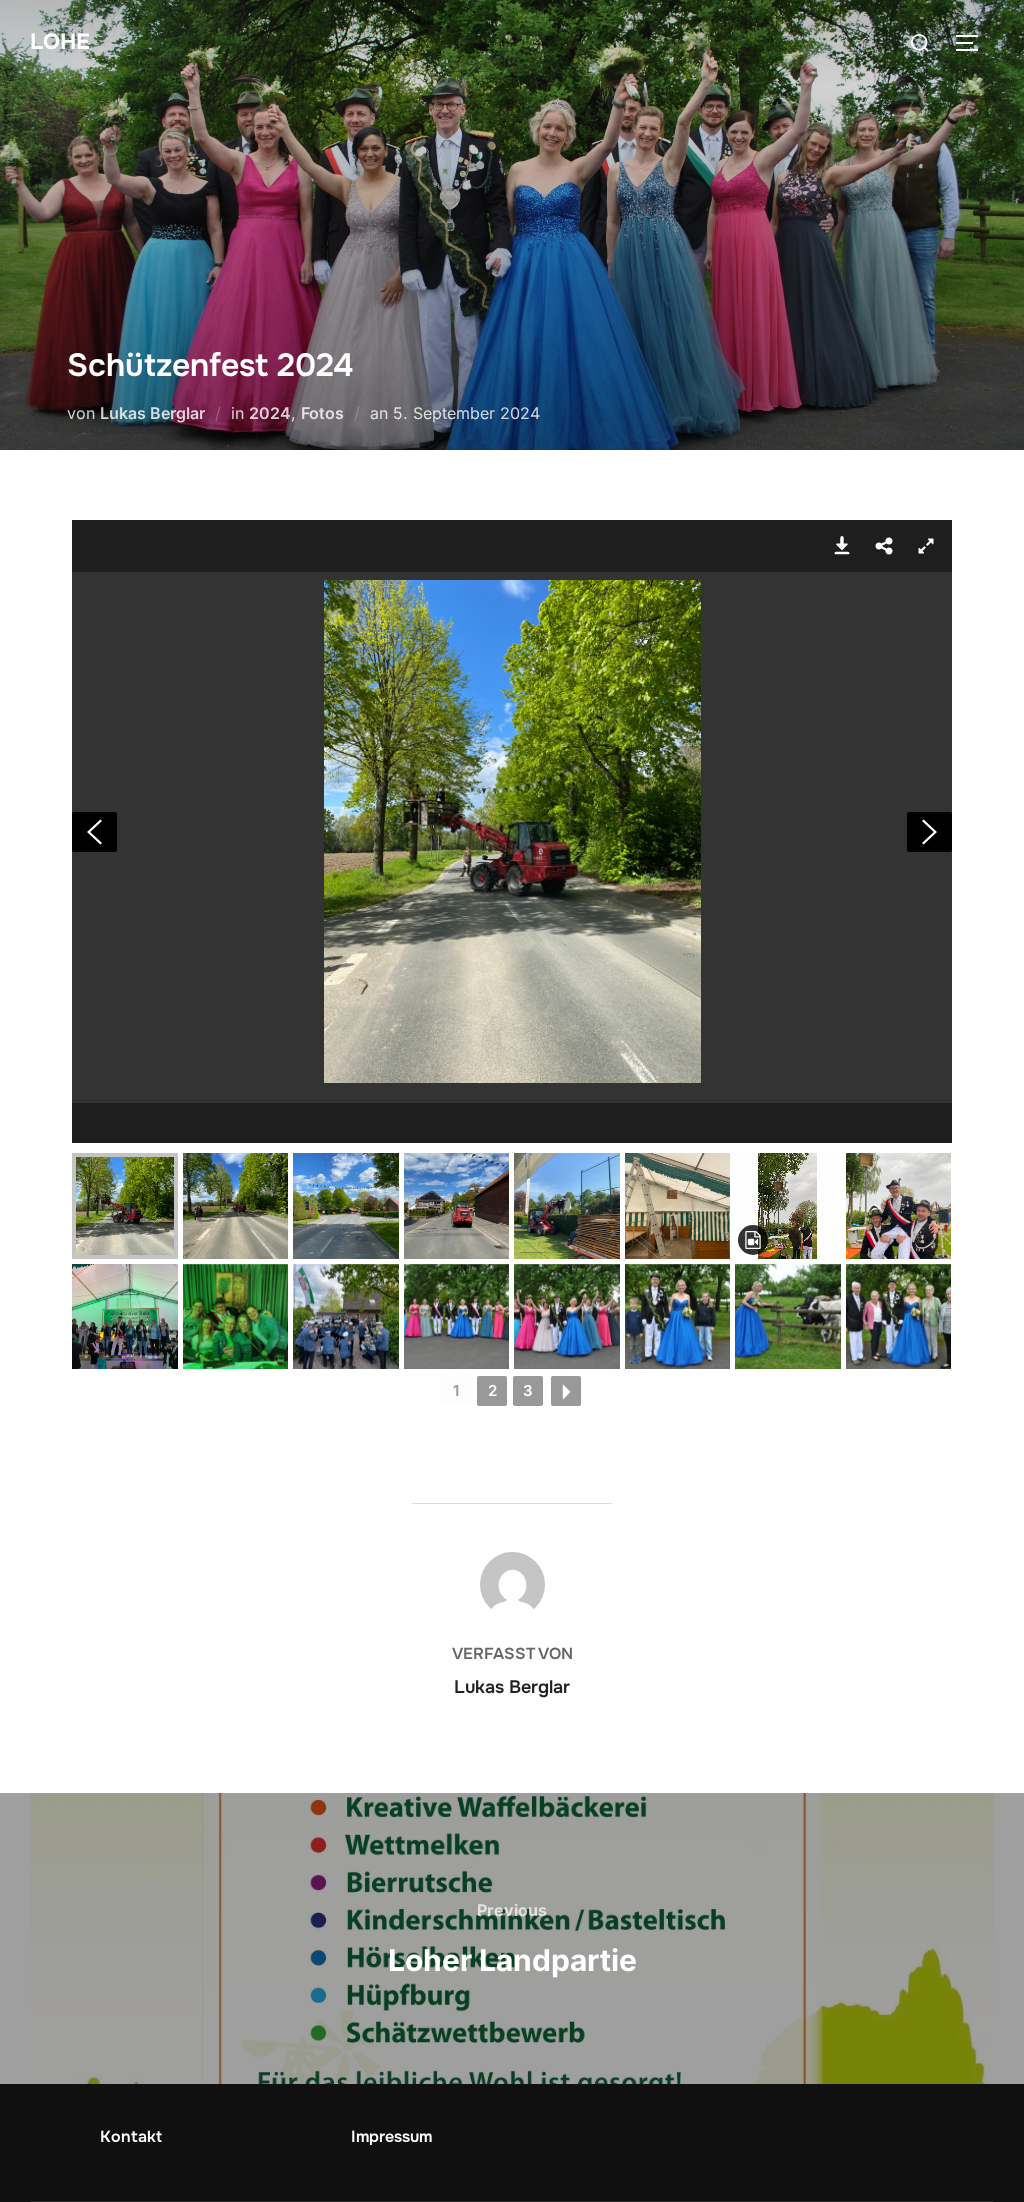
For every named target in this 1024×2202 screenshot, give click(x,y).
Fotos (322, 413)
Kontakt (131, 2136)
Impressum (391, 2136)
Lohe (60, 42)
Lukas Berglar (152, 413)
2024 (270, 413)
